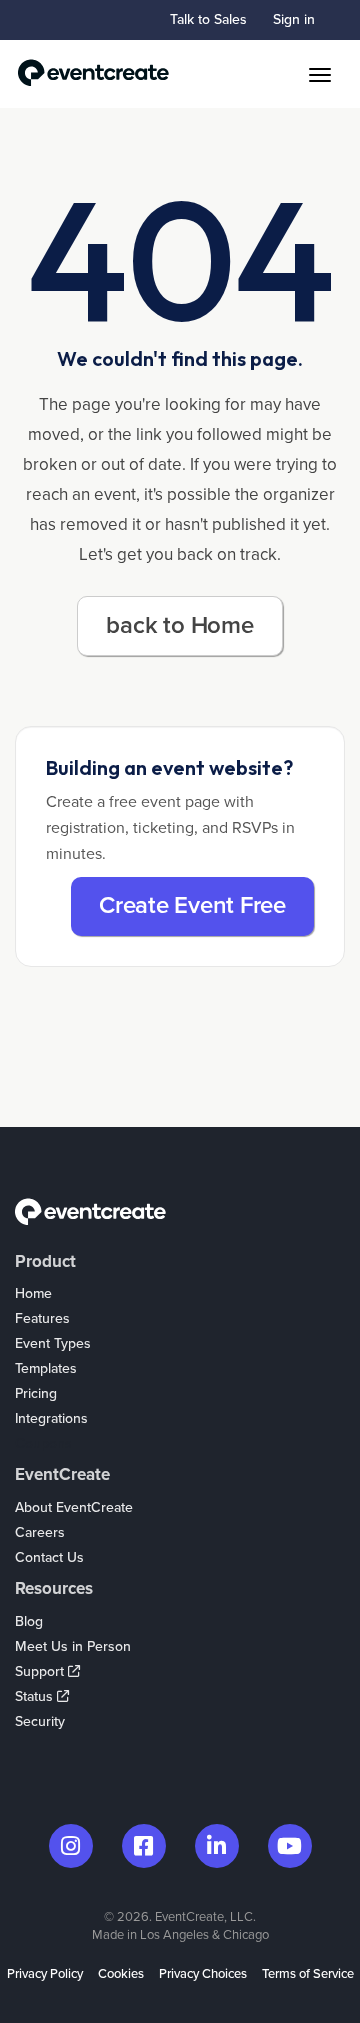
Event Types (53, 1343)
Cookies (121, 1974)
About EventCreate (74, 1507)
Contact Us (49, 1557)
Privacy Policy (45, 1974)
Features (42, 1318)
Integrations (51, 1418)
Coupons (43, 1443)
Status (36, 1696)
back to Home (179, 625)
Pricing (36, 1393)
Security (40, 1721)
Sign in (294, 19)
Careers (40, 1532)
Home (33, 1293)
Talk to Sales (208, 19)
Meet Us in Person (73, 1646)
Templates (46, 1368)
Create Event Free (192, 905)
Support (41, 1671)
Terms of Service (308, 1974)
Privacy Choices (203, 1974)
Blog (29, 1621)
